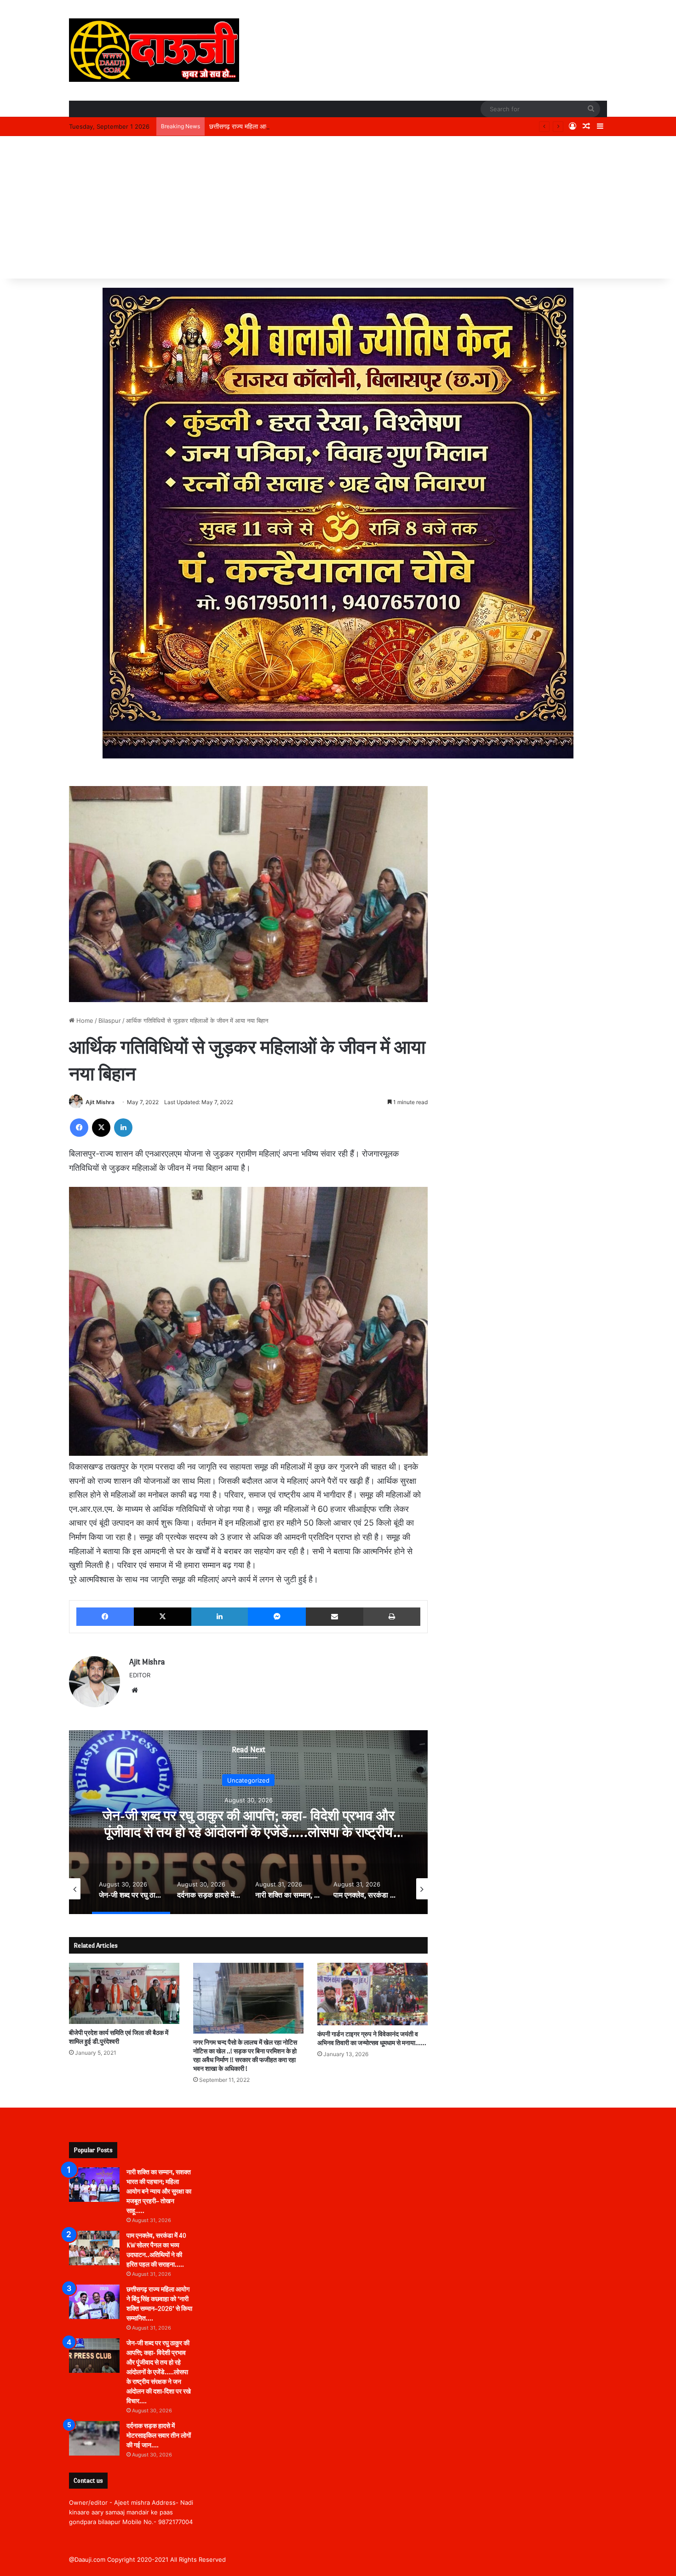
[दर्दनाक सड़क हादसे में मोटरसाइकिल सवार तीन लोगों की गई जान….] (94, 2438)
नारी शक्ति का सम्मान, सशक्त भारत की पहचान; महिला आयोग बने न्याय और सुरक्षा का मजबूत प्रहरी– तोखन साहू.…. (159, 2191)
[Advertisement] (338, 210)
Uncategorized (248, 1780)
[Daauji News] (154, 50)
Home (84, 1020)
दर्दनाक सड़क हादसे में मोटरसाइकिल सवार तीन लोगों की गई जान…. (159, 2436)
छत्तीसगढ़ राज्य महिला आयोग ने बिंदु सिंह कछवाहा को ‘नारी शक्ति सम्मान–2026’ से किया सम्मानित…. (323, 126)
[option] (248, 1822)
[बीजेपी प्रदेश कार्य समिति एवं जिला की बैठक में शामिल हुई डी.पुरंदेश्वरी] (124, 1993)
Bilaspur (110, 1020)
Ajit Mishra (100, 1102)
